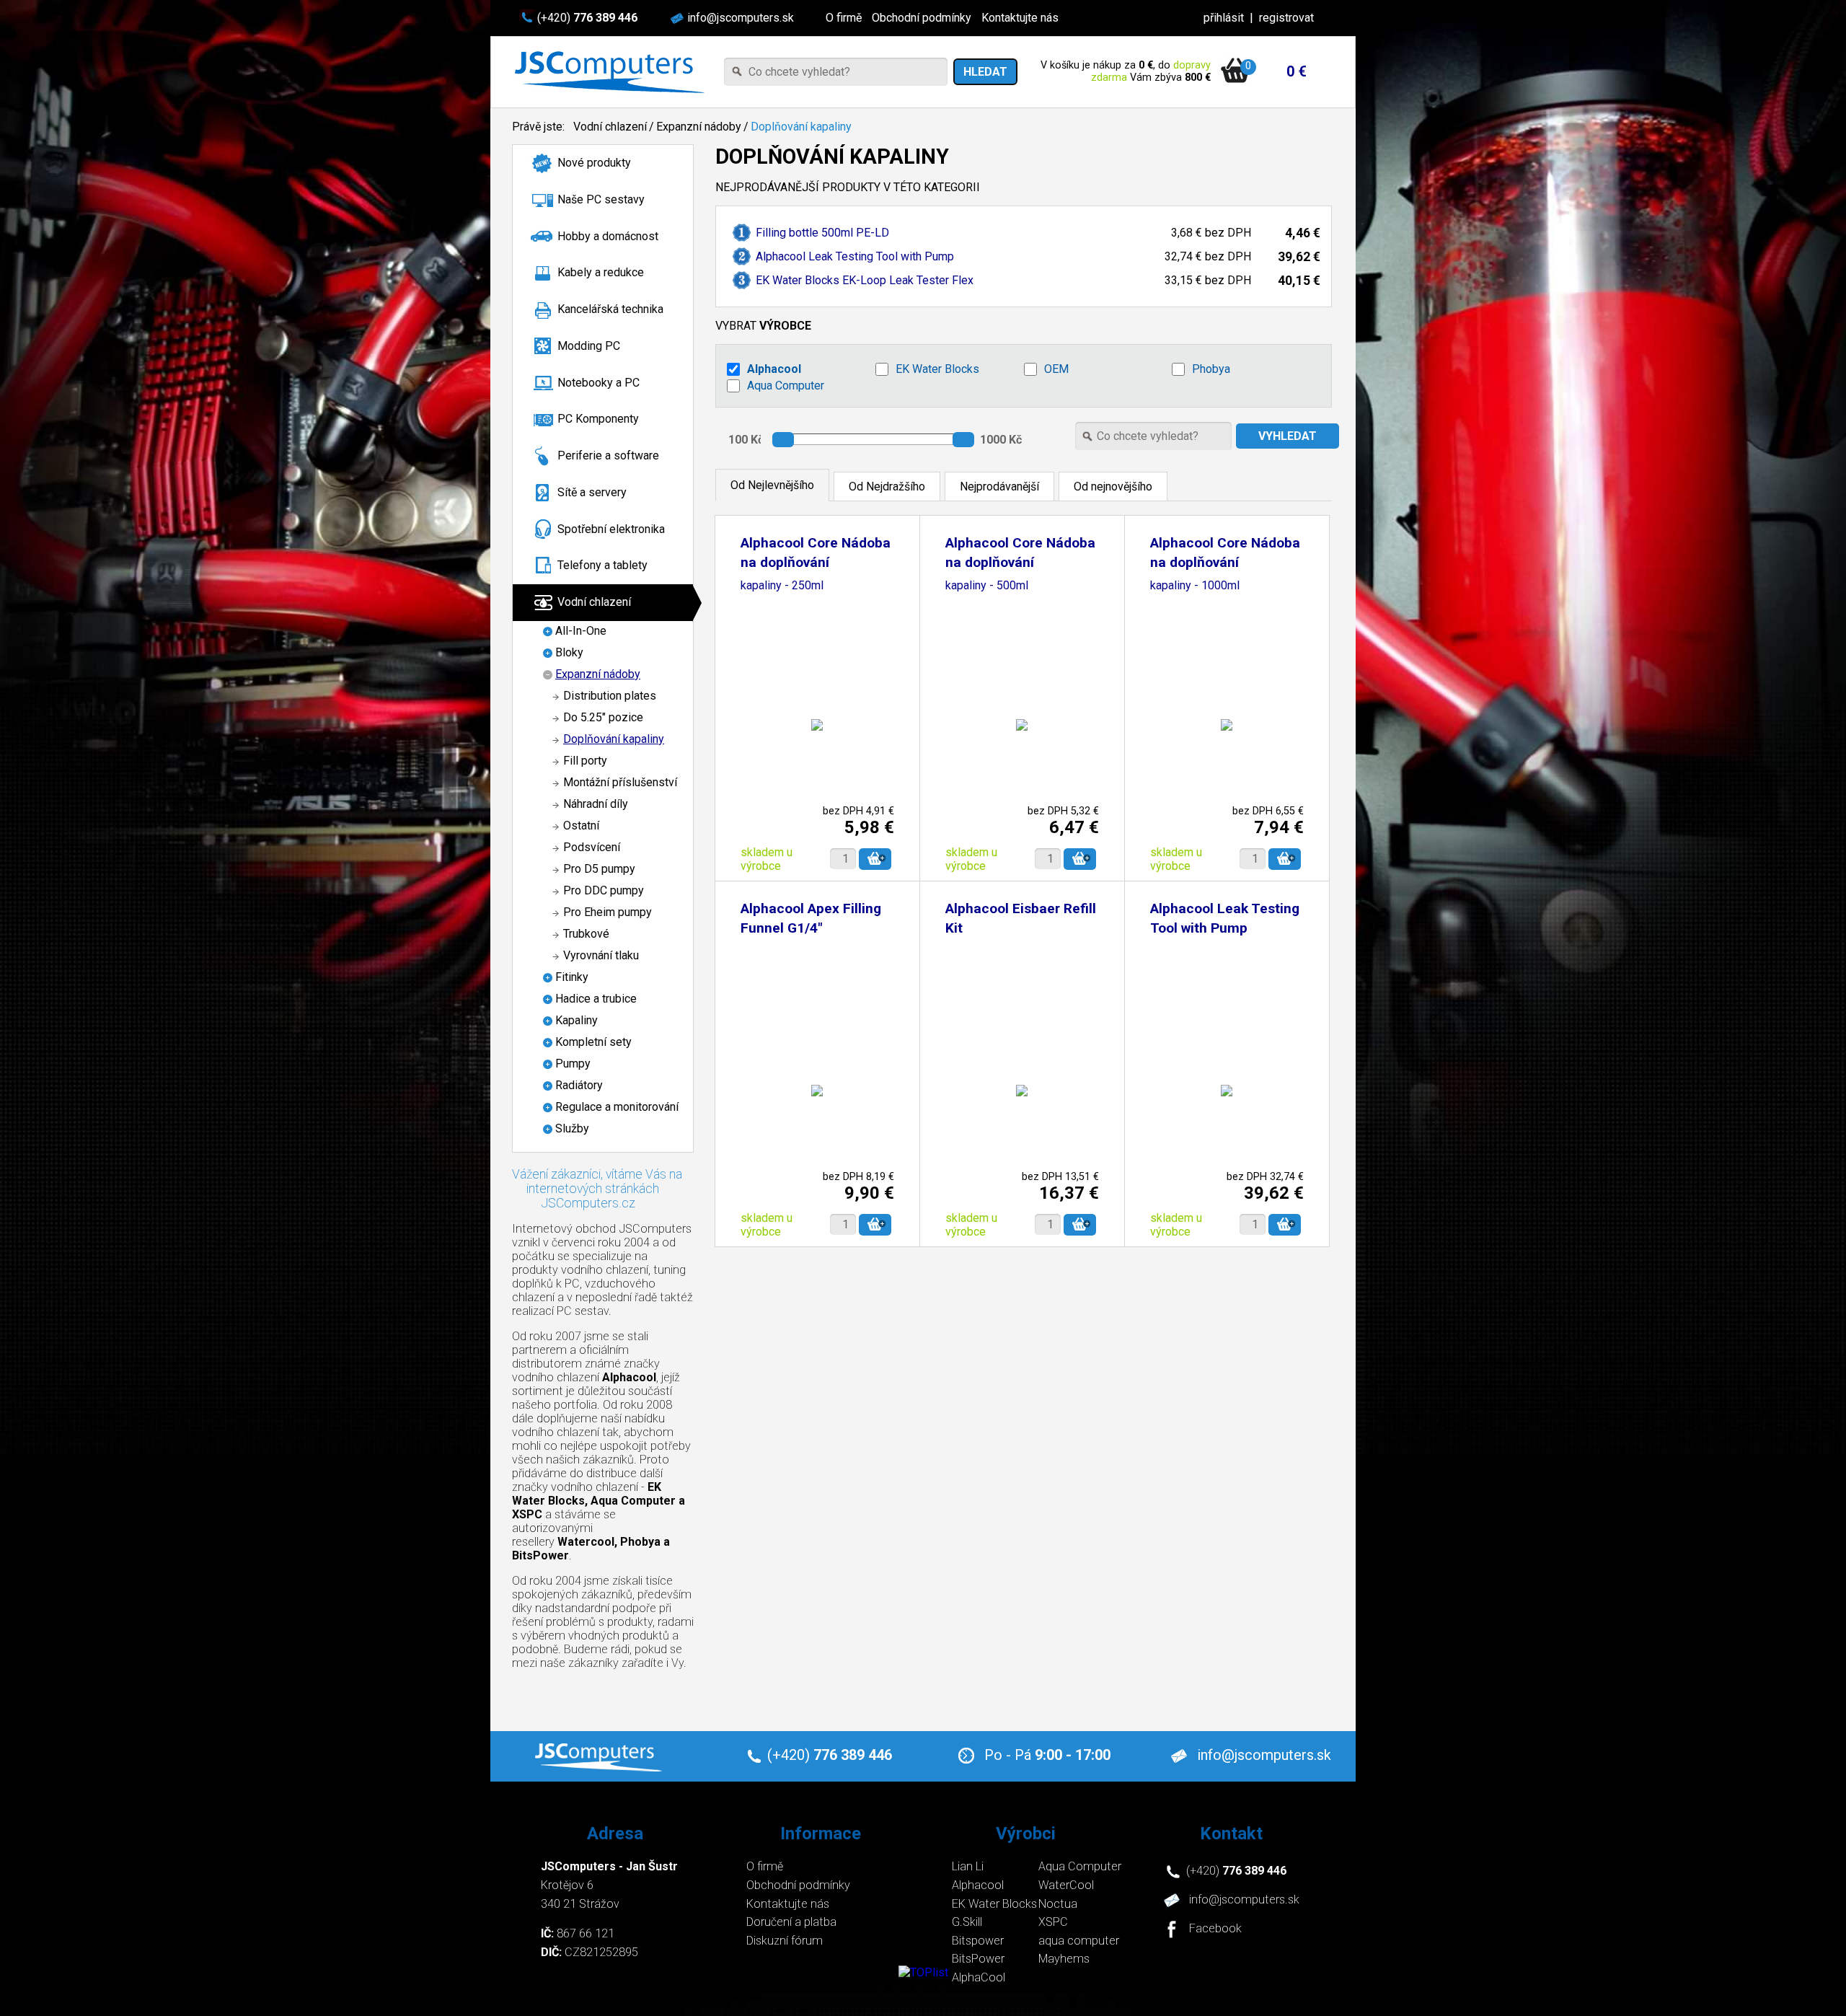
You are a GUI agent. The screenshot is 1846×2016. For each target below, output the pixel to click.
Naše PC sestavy (601, 199)
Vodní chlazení (610, 127)
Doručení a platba (791, 1922)
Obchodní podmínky (922, 18)
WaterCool (1066, 1885)
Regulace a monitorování (617, 1107)
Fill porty (585, 761)
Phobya (1211, 369)
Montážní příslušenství (620, 782)
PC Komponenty (598, 419)
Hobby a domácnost (608, 236)
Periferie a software (608, 455)
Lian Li (968, 1866)
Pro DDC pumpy (604, 890)
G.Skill (967, 1922)
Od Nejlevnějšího (772, 485)
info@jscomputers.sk (741, 18)
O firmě (844, 18)
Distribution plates (610, 696)
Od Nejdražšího (887, 487)
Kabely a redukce (601, 272)
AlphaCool (979, 1977)
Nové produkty (594, 163)
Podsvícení (592, 847)
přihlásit (1224, 18)
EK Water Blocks (937, 369)
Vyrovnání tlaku (601, 955)
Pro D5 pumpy (599, 869)
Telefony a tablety (602, 565)
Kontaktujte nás (1020, 18)
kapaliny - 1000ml (1195, 586)
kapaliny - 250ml (782, 586)
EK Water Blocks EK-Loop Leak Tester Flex (865, 280)
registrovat (1286, 18)
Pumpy (573, 1064)
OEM (1056, 369)
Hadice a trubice (596, 999)
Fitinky (572, 977)
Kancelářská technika (610, 309)
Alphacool (774, 369)
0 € (1297, 71)
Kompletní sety (593, 1042)
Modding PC (589, 346)
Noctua (1058, 1904)
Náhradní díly (596, 804)
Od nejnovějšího (1113, 487)
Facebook (1215, 1929)
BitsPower (978, 1959)
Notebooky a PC (599, 383)
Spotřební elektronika (611, 529)
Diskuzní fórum (785, 1941)
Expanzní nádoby (699, 127)
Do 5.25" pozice (603, 717)
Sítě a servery (592, 492)
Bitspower (978, 1941)
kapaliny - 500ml (987, 586)
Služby (572, 1128)
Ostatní (581, 826)
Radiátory (579, 1085)
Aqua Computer (786, 386)
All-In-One (581, 631)
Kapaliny (577, 1020)
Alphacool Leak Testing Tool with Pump (855, 256)
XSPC (1053, 1922)
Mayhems (1064, 1959)
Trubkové (586, 934)
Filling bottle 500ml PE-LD (822, 233)
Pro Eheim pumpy (608, 912)
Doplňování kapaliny (801, 127)
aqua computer (1079, 1941)
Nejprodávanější (999, 487)
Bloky (569, 652)
